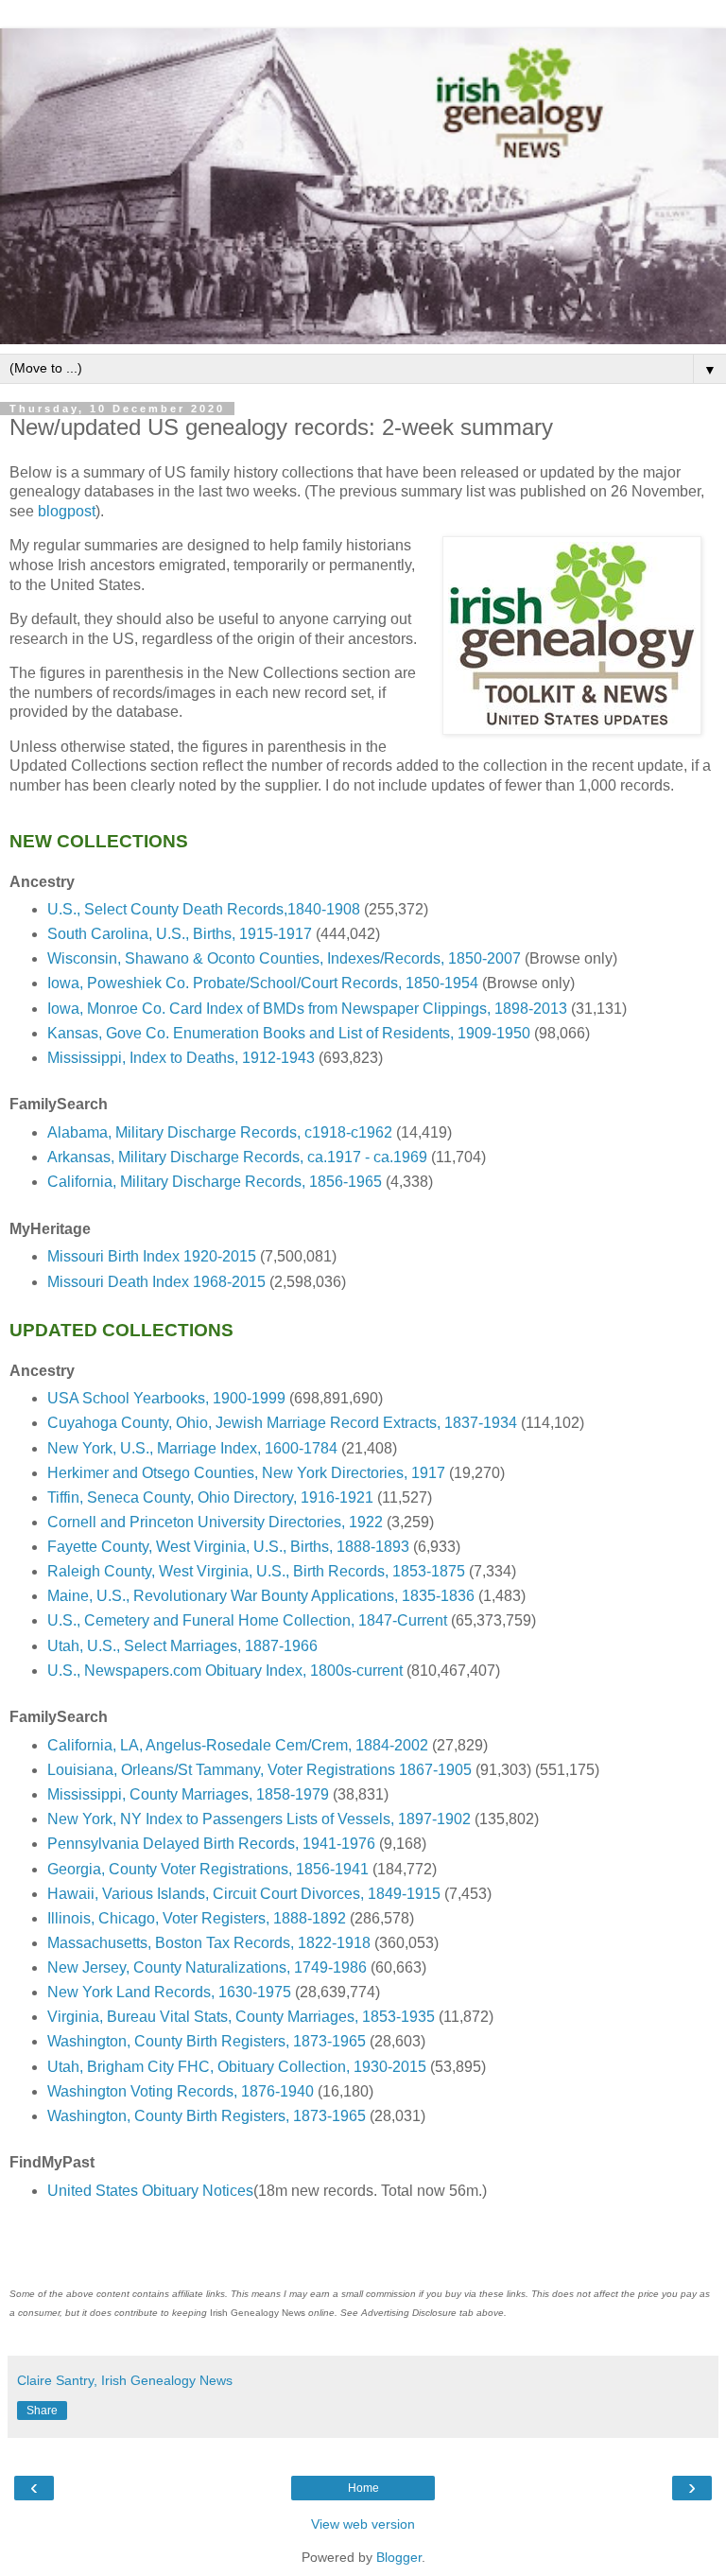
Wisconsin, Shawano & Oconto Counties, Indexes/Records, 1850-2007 (284, 958)
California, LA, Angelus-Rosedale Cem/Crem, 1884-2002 (238, 1745)
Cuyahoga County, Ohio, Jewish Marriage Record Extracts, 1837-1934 (282, 1423)
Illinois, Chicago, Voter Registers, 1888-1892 (197, 1918)
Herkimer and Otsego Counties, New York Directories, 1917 (246, 1473)
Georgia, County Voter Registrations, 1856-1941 (208, 1869)
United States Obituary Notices (150, 2191)
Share (42, 2411)
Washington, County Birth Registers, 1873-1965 (207, 2041)
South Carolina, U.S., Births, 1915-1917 (180, 934)
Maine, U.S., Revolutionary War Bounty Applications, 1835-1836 (261, 1596)
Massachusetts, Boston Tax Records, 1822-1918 (209, 1943)
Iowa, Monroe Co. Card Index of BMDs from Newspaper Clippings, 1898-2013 (307, 1009)
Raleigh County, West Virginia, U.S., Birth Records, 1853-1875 (256, 1571)
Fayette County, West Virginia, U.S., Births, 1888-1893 (228, 1547)
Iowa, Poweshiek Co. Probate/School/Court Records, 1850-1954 (263, 983)
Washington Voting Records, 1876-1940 (181, 2091)
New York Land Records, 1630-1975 (169, 1992)
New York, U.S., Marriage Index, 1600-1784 (192, 1448)
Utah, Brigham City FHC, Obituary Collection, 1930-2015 (237, 2067)
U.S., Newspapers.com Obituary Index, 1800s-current (225, 1671)
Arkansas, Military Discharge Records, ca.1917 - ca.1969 (237, 1157)
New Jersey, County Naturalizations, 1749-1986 (207, 1967)
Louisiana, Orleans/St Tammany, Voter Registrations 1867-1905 (259, 1770)
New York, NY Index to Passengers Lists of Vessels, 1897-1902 (259, 1819)
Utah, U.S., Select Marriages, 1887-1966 (182, 1646)
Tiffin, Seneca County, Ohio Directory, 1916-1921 (210, 1497)
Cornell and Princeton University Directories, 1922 (215, 1522)
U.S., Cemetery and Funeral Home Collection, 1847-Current (247, 1620)
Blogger (399, 2557)
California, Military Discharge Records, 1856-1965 (215, 1182)
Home (363, 2488)
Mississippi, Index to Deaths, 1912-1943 (181, 1058)
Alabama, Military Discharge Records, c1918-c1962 (220, 1132)
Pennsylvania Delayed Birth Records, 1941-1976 (211, 1844)
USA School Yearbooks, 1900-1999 (166, 1398)
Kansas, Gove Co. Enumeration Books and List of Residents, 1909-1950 (289, 1033)
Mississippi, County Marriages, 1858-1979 (188, 1794)
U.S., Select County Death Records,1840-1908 (204, 909)
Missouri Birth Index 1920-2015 (152, 1256)
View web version (363, 2524)
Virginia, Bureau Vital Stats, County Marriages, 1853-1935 (241, 2017)
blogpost (67, 511)
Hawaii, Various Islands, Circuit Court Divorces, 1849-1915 (244, 1894)
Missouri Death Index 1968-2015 (156, 1282)
